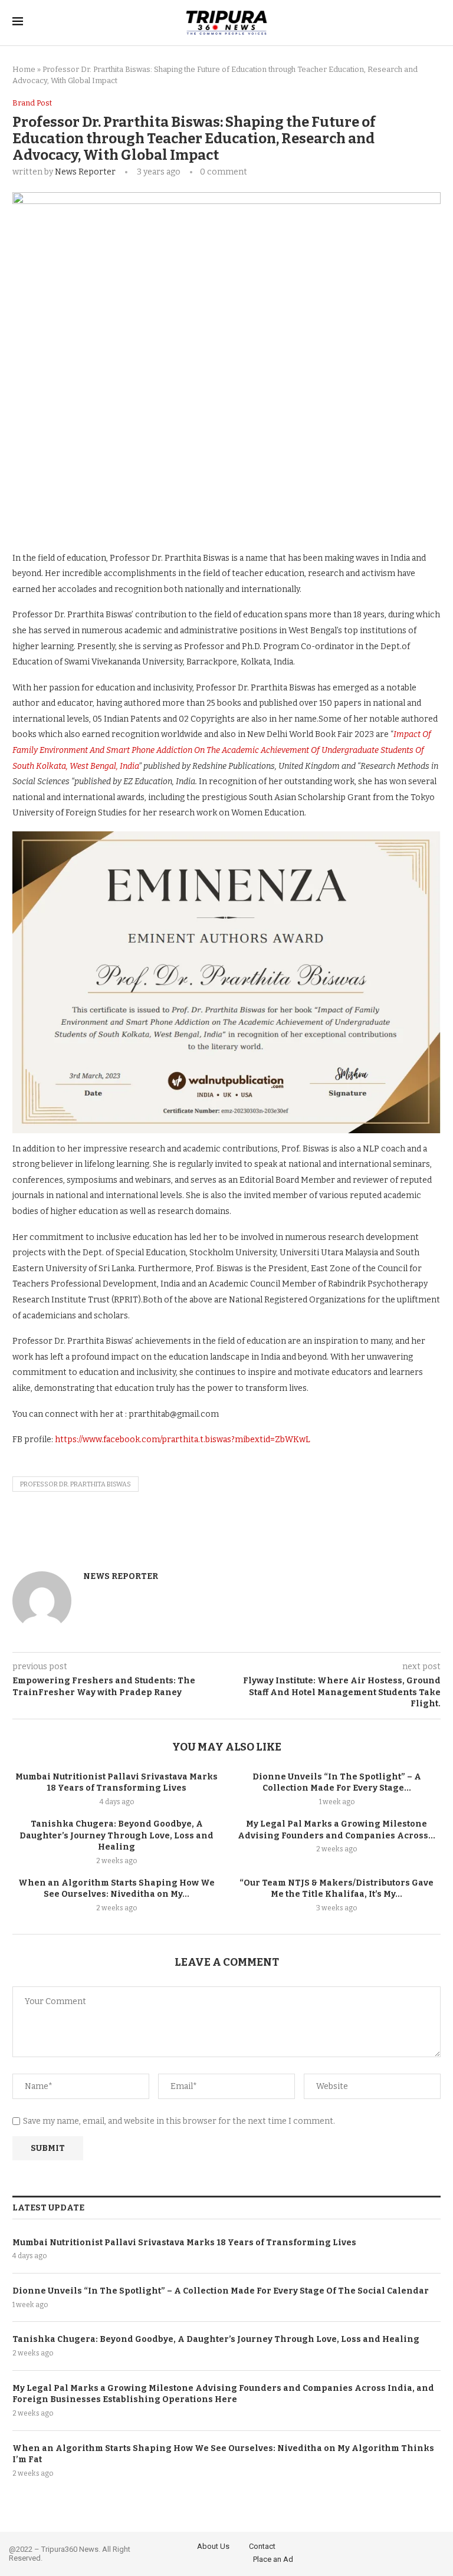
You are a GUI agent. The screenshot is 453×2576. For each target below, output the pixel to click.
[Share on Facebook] (118, 515)
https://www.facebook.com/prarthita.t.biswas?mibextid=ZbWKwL (183, 1440)
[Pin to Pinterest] (170, 515)
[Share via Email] (196, 515)
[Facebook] (405, 2552)
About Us (213, 2546)
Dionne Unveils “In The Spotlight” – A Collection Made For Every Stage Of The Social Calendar (221, 2291)
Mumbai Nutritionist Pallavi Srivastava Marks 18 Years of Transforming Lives (184, 2243)
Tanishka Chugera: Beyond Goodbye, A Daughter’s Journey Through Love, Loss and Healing (116, 1835)
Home (24, 69)
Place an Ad (273, 2559)
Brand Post (32, 103)
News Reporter (85, 172)
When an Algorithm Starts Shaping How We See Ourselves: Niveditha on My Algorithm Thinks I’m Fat (223, 2454)
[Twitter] (421, 2552)
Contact (262, 2546)
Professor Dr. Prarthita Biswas (75, 1484)
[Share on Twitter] (144, 515)
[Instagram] (437, 2552)
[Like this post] (92, 515)
